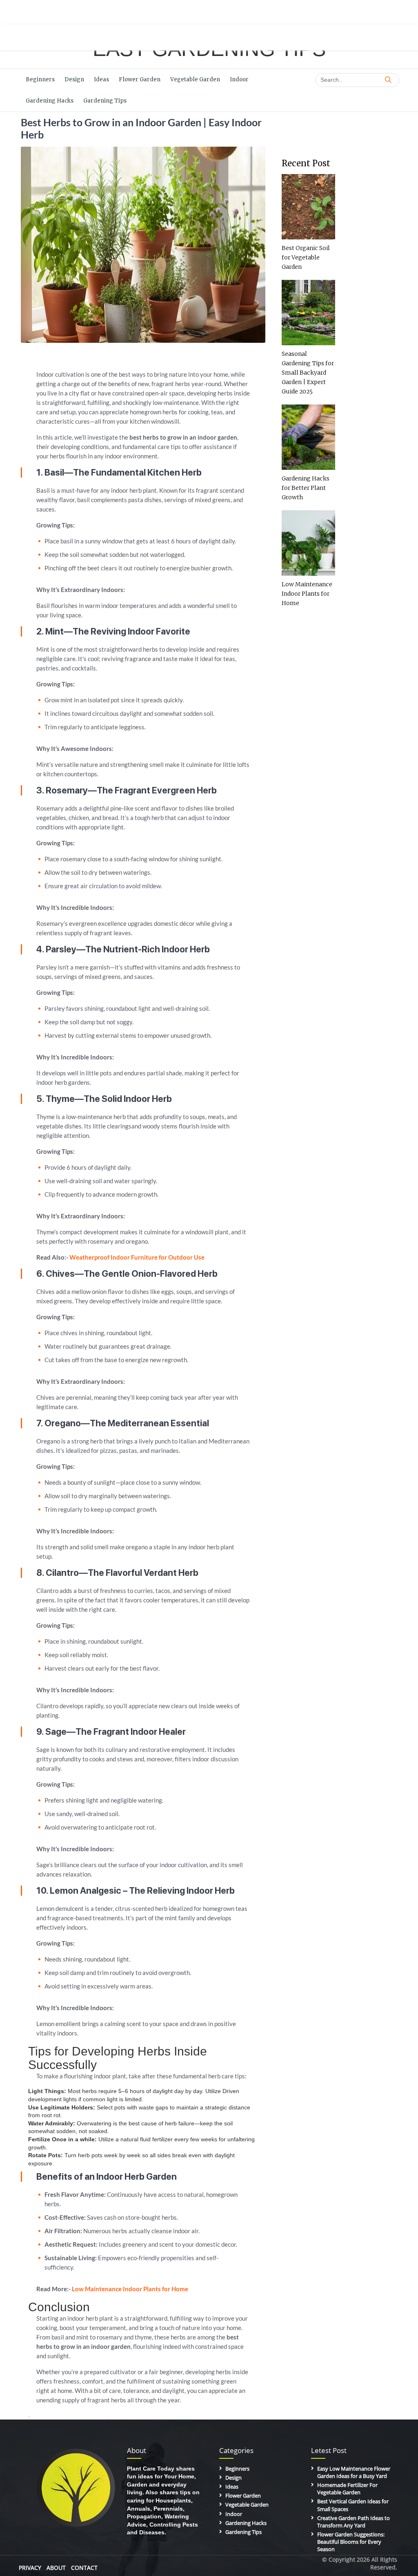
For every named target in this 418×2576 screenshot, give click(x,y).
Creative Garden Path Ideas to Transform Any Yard (354, 2522)
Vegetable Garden (195, 79)
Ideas (101, 79)
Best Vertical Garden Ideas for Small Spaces (353, 2505)
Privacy (30, 2568)
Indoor (239, 79)
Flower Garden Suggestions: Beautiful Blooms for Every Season (351, 2542)
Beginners (40, 79)
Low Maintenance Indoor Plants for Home (130, 2289)
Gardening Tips (105, 101)
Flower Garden (140, 79)
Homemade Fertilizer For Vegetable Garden (347, 2489)
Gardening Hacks (50, 101)
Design (74, 79)
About (56, 2568)
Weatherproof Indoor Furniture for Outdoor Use (137, 1257)
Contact (84, 2568)
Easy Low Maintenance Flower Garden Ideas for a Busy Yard (354, 2472)
